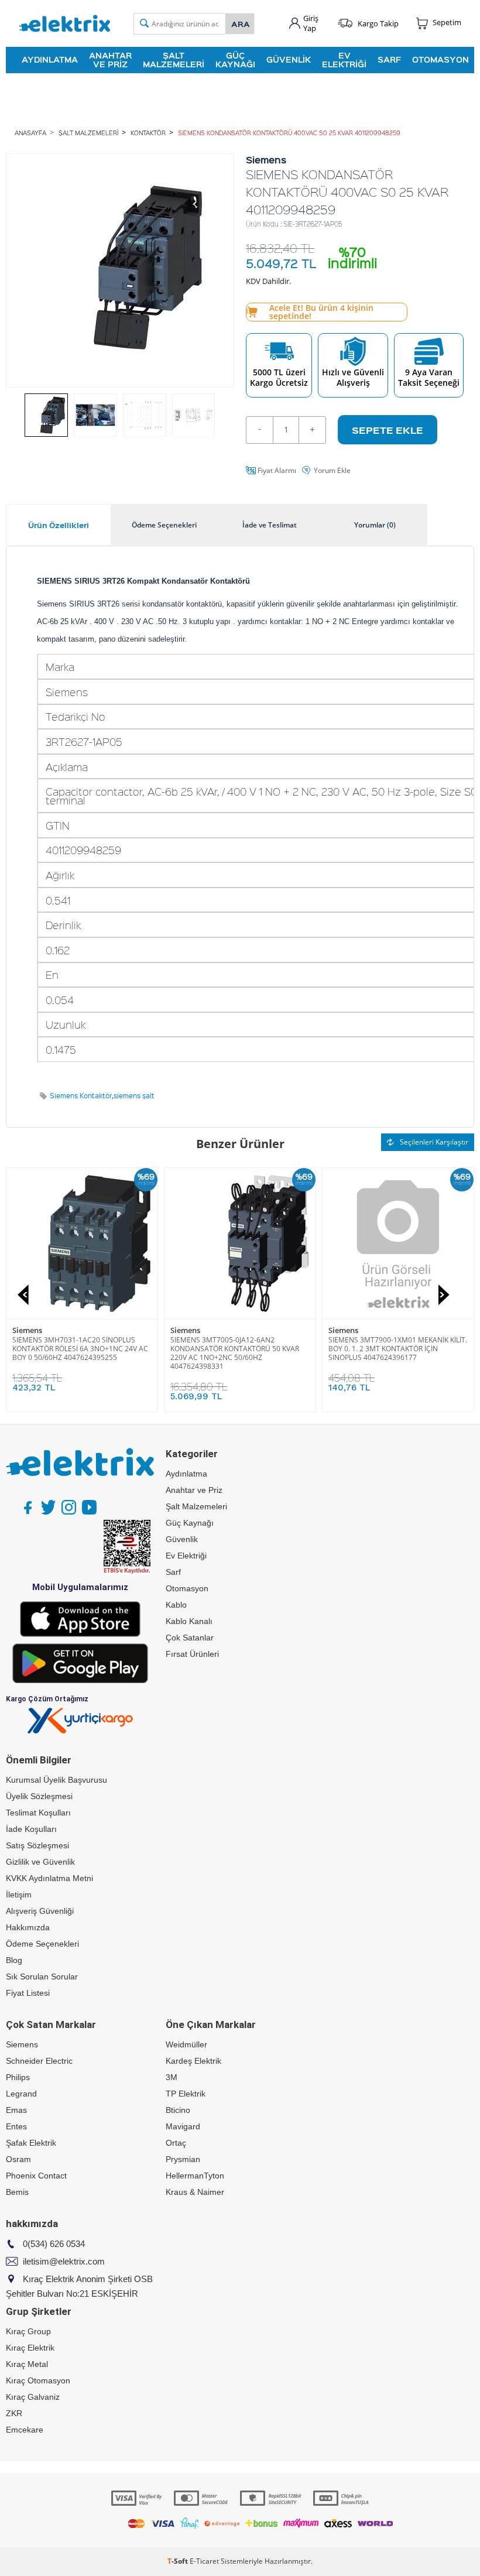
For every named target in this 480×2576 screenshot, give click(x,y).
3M (172, 2077)
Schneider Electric (39, 2061)
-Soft (179, 2561)
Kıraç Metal (27, 2364)
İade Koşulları (31, 1829)
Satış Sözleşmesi (37, 1845)
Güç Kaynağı (235, 59)
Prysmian (183, 2159)
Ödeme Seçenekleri (42, 1944)
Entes (16, 2126)
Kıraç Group (28, 2331)
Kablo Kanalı (189, 1621)
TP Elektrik (186, 2094)
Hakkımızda (28, 1927)
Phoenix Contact (36, 2176)
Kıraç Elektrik (30, 2348)
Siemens (27, 1330)
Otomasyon (440, 59)
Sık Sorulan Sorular (42, 1976)
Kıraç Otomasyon (38, 2380)
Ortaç (176, 2143)
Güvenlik (289, 59)
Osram (18, 2159)
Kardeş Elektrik (193, 2061)
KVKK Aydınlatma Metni (49, 1878)
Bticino (178, 2110)
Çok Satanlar (190, 1638)
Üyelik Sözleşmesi (39, 1796)
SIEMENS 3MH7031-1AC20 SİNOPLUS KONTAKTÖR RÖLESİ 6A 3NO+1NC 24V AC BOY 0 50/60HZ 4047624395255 (80, 1349)
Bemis (17, 2192)
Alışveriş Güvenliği (40, 1911)
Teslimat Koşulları (38, 1813)
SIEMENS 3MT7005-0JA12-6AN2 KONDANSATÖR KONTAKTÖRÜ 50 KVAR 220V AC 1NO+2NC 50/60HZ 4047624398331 (235, 1353)
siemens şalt (134, 1096)
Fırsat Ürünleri (192, 1654)
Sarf (389, 59)
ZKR (14, 2413)
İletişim (19, 1895)
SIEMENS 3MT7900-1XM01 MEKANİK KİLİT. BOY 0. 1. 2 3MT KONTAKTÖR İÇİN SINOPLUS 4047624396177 (398, 1349)
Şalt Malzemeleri (174, 59)
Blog (14, 1960)
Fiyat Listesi (28, 1993)
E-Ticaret (204, 2561)
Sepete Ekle (388, 430)
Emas (16, 2110)
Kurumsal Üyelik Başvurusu (56, 1780)
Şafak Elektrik (31, 2143)
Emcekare (25, 2430)
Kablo (176, 1605)
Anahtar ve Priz (110, 59)
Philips (18, 2077)
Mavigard (183, 2126)
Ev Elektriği (344, 59)
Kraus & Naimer (195, 2192)
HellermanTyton (195, 2176)
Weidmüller (186, 2044)
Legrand (21, 2094)
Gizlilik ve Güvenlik (40, 1862)
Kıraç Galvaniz (33, 2397)
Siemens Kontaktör (81, 1096)
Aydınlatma (50, 59)
